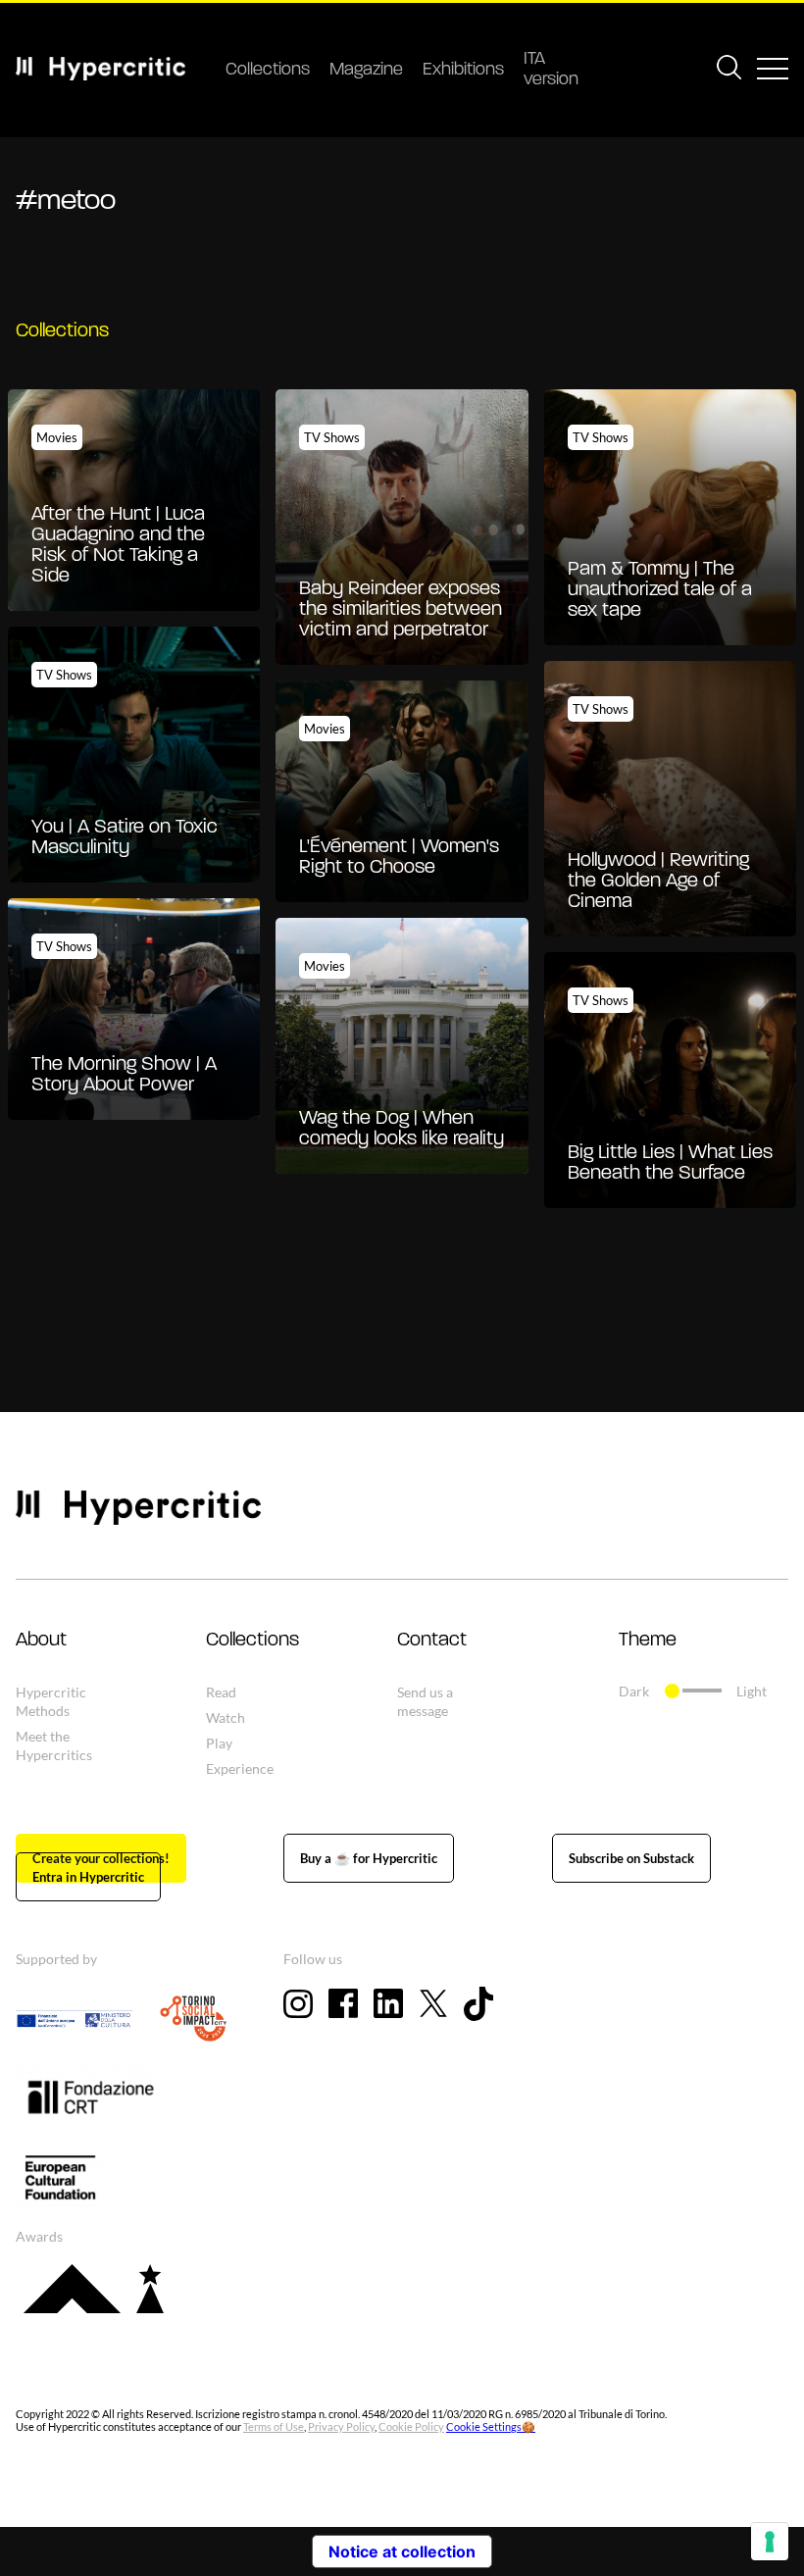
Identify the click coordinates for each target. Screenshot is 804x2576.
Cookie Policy (411, 2426)
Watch (226, 1717)
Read (221, 1692)
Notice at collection (402, 2551)
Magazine (366, 71)
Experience (240, 1768)
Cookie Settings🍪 (491, 2426)
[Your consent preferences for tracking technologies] (770, 2542)
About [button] (41, 1641)
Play (219, 1743)
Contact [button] (432, 1641)
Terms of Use (274, 2426)
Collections (268, 71)
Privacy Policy (341, 2426)
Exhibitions (463, 71)
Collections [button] (252, 1641)
